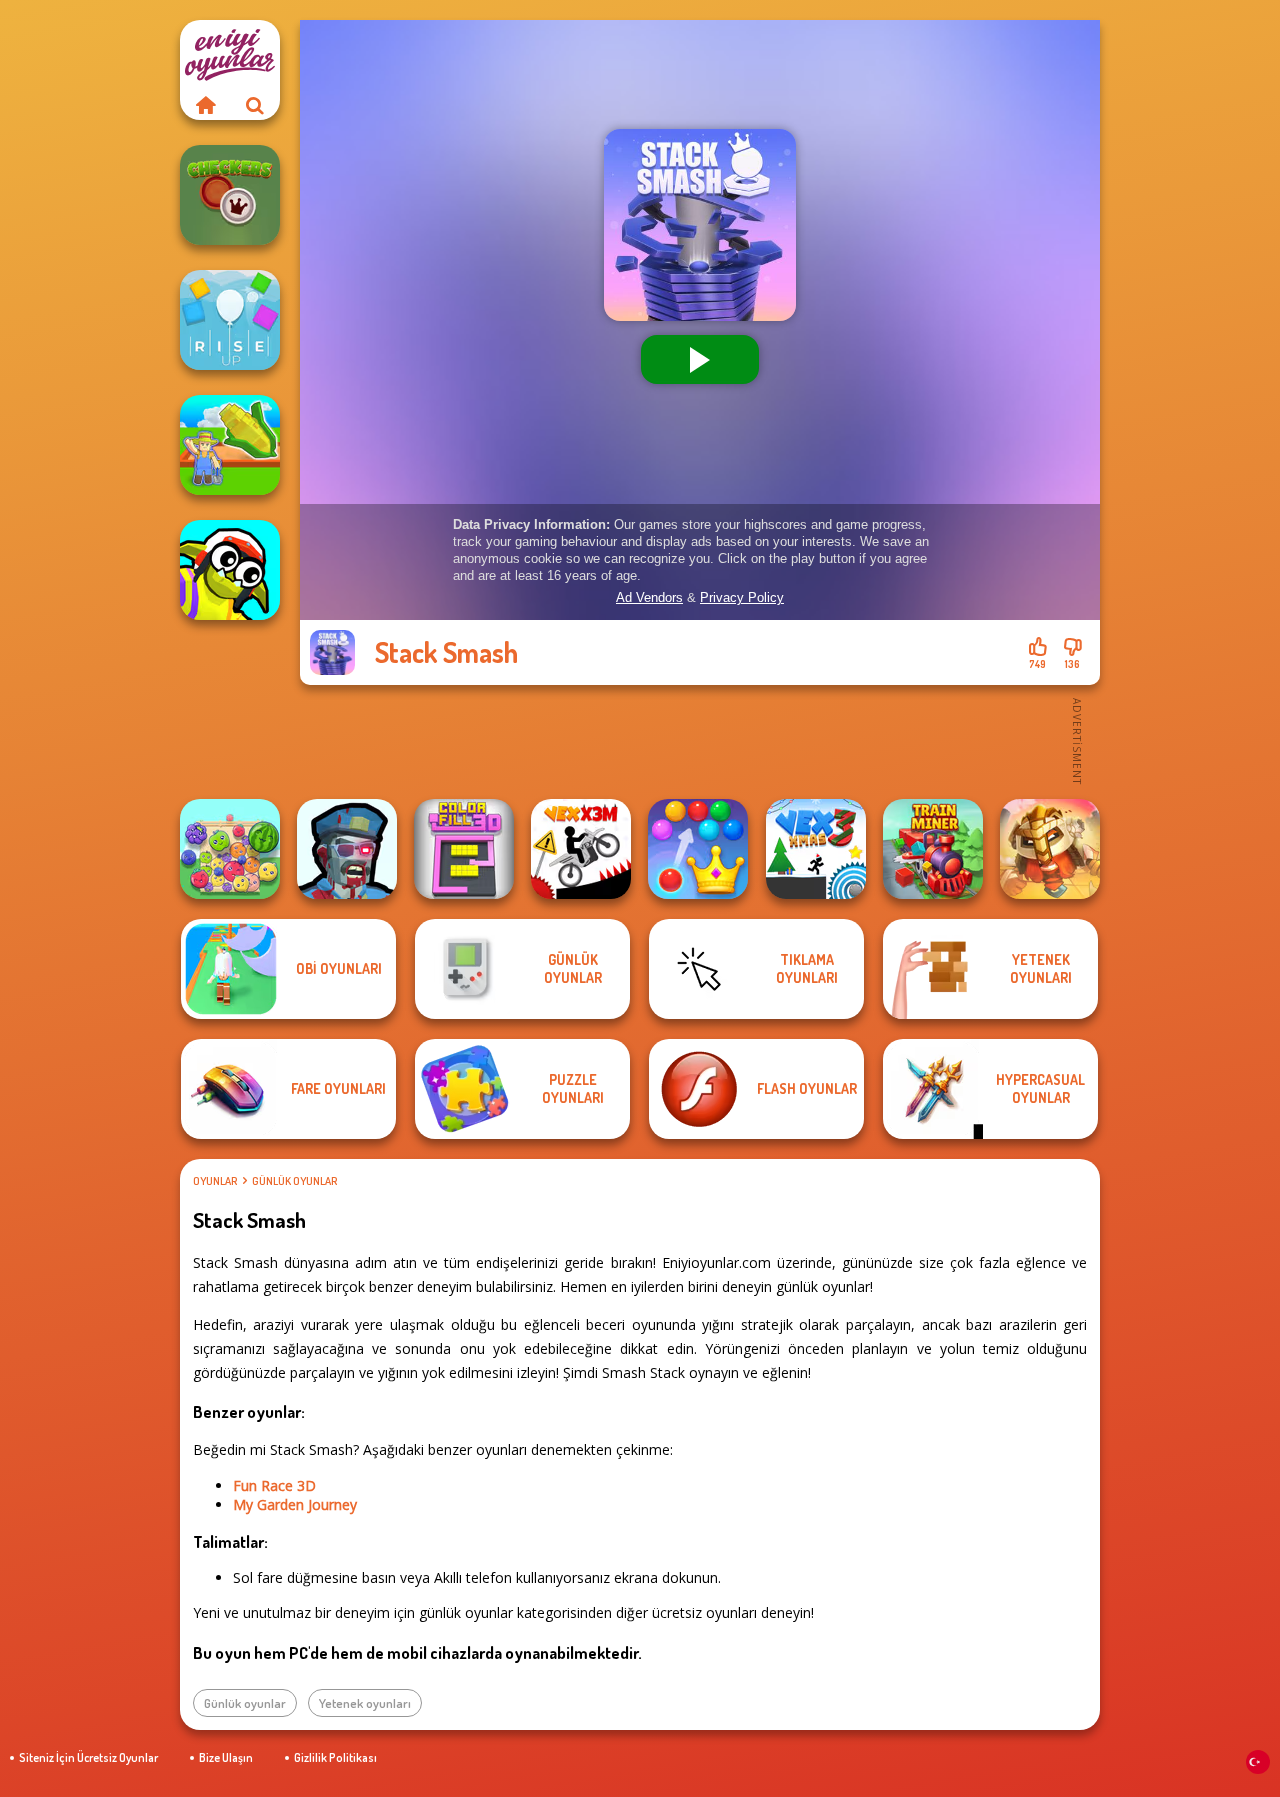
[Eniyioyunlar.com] (205, 105)
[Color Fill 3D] (464, 849)
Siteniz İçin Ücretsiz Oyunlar (88, 1757)
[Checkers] (230, 195)
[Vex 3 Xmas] (816, 849)
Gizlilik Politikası (335, 1757)
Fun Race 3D (274, 1485)
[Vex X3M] (581, 849)
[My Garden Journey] (230, 445)
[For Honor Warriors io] (1050, 849)
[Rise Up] (230, 320)
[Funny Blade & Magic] (230, 570)
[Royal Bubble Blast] (698, 849)
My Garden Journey (295, 1504)
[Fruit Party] (230, 849)
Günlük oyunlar (294, 1181)
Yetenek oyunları (365, 1703)
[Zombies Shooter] (347, 849)
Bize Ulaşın (226, 1757)
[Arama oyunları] (255, 105)
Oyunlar (215, 1181)
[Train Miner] (933, 849)
